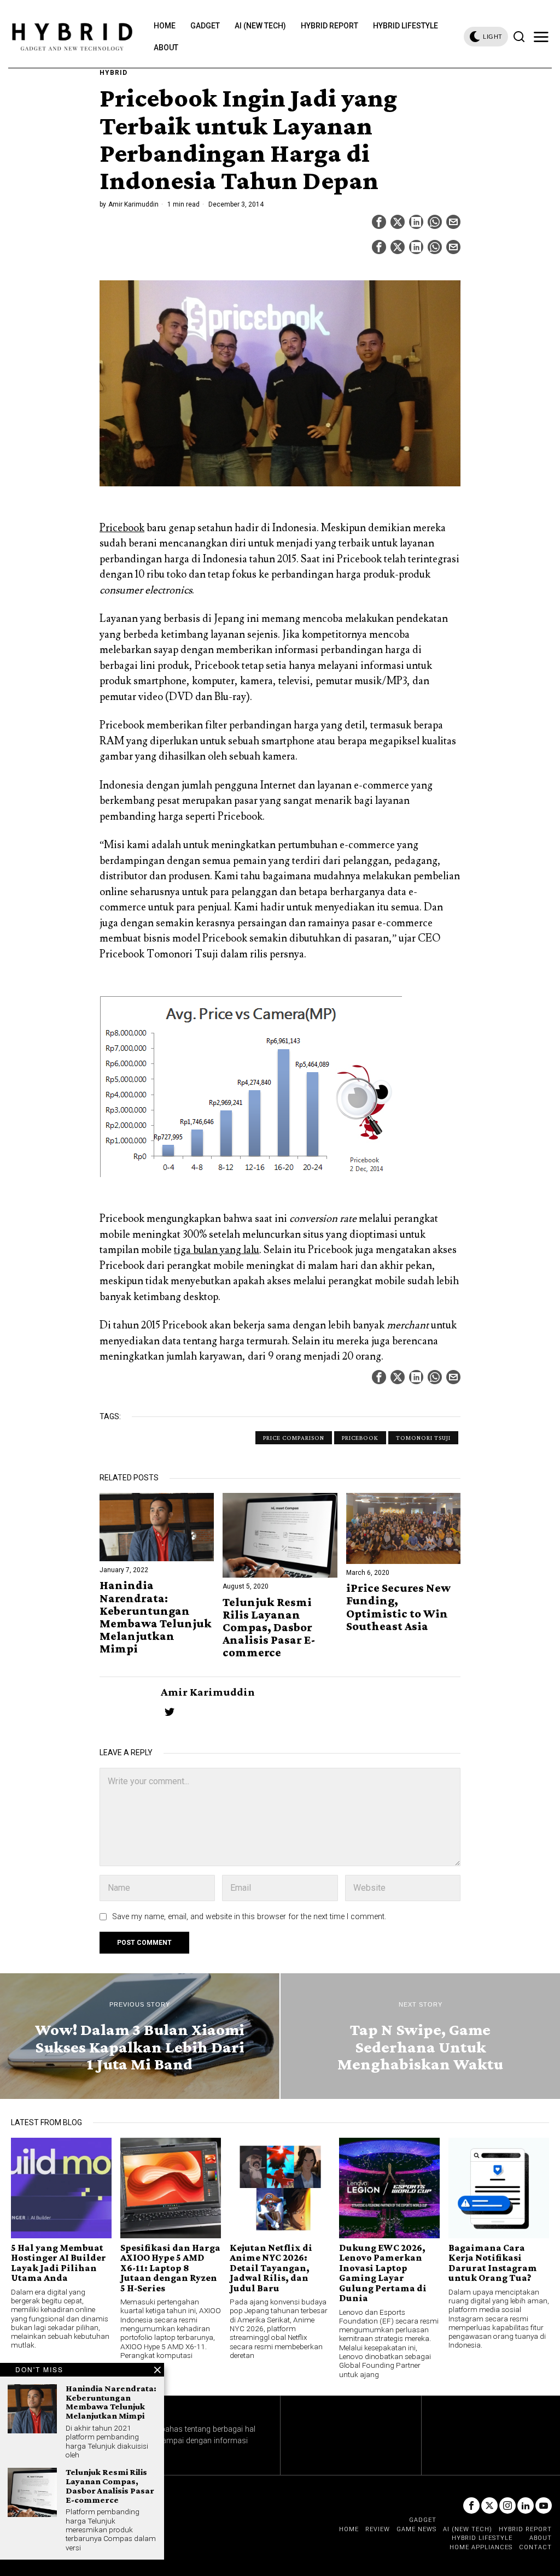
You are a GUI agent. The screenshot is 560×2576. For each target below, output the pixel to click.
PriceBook (360, 1438)
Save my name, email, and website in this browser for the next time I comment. (249, 1917)
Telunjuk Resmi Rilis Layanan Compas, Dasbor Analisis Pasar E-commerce (269, 1627)
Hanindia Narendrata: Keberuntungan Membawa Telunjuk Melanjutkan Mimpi (156, 1617)
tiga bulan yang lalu (217, 1250)
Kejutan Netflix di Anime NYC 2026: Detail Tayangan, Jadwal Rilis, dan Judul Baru (271, 2268)
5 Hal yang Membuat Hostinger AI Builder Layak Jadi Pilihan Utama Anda (59, 2263)
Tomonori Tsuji (423, 1438)
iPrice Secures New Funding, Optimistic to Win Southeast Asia (398, 1607)
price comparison (294, 1438)
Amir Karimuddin (133, 204)
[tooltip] (379, 222)
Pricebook (122, 528)
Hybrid (113, 73)
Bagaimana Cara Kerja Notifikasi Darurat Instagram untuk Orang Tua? (493, 2263)
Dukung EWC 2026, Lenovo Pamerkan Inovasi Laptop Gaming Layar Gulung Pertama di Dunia (383, 2273)
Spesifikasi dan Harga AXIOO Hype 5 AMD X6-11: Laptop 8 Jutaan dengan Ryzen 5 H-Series (170, 2268)
